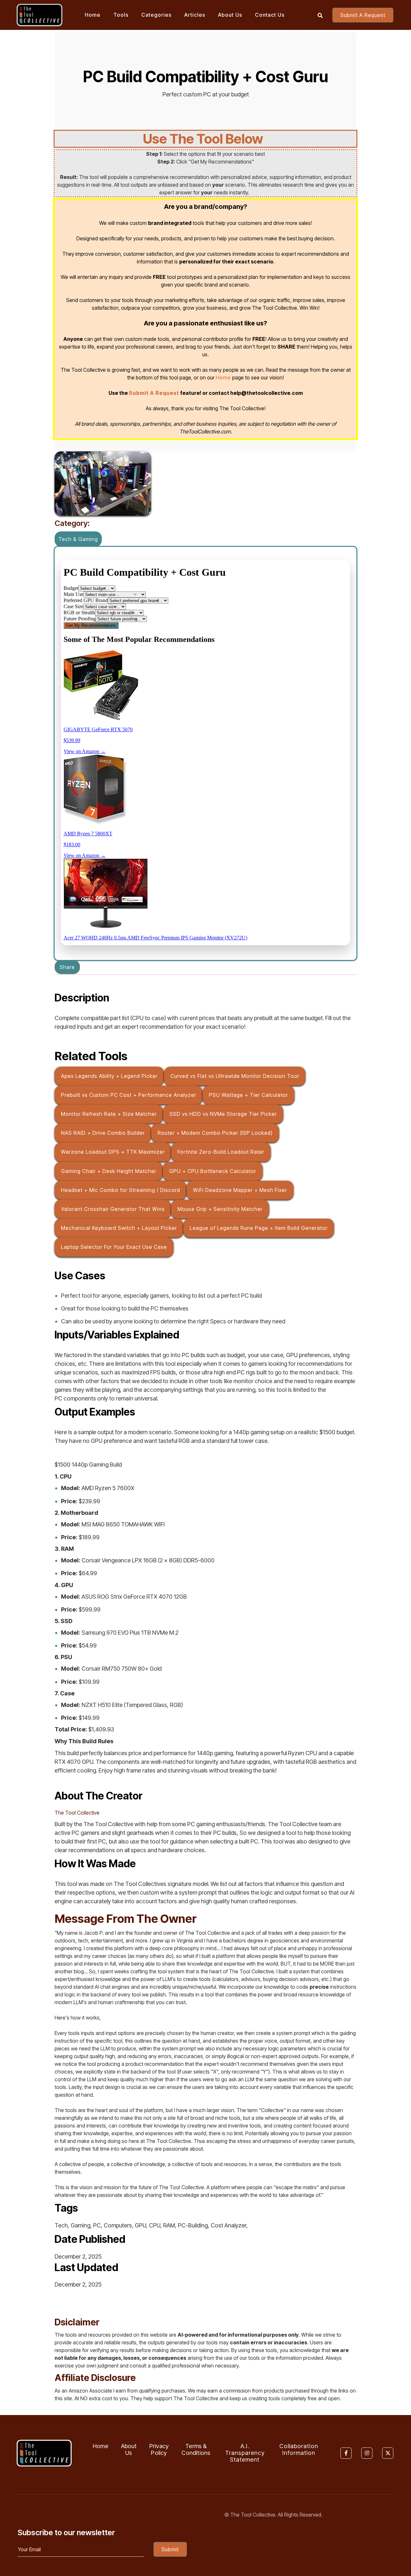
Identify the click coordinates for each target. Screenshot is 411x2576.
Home (93, 15)
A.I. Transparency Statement (245, 2453)
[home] (39, 15)
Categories (156, 15)
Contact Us (270, 15)
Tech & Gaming (78, 539)
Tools (121, 15)
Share (67, 967)
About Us (230, 15)
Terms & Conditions (196, 2450)
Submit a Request (363, 15)
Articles (195, 15)
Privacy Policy (159, 2450)
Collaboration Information (299, 2450)
